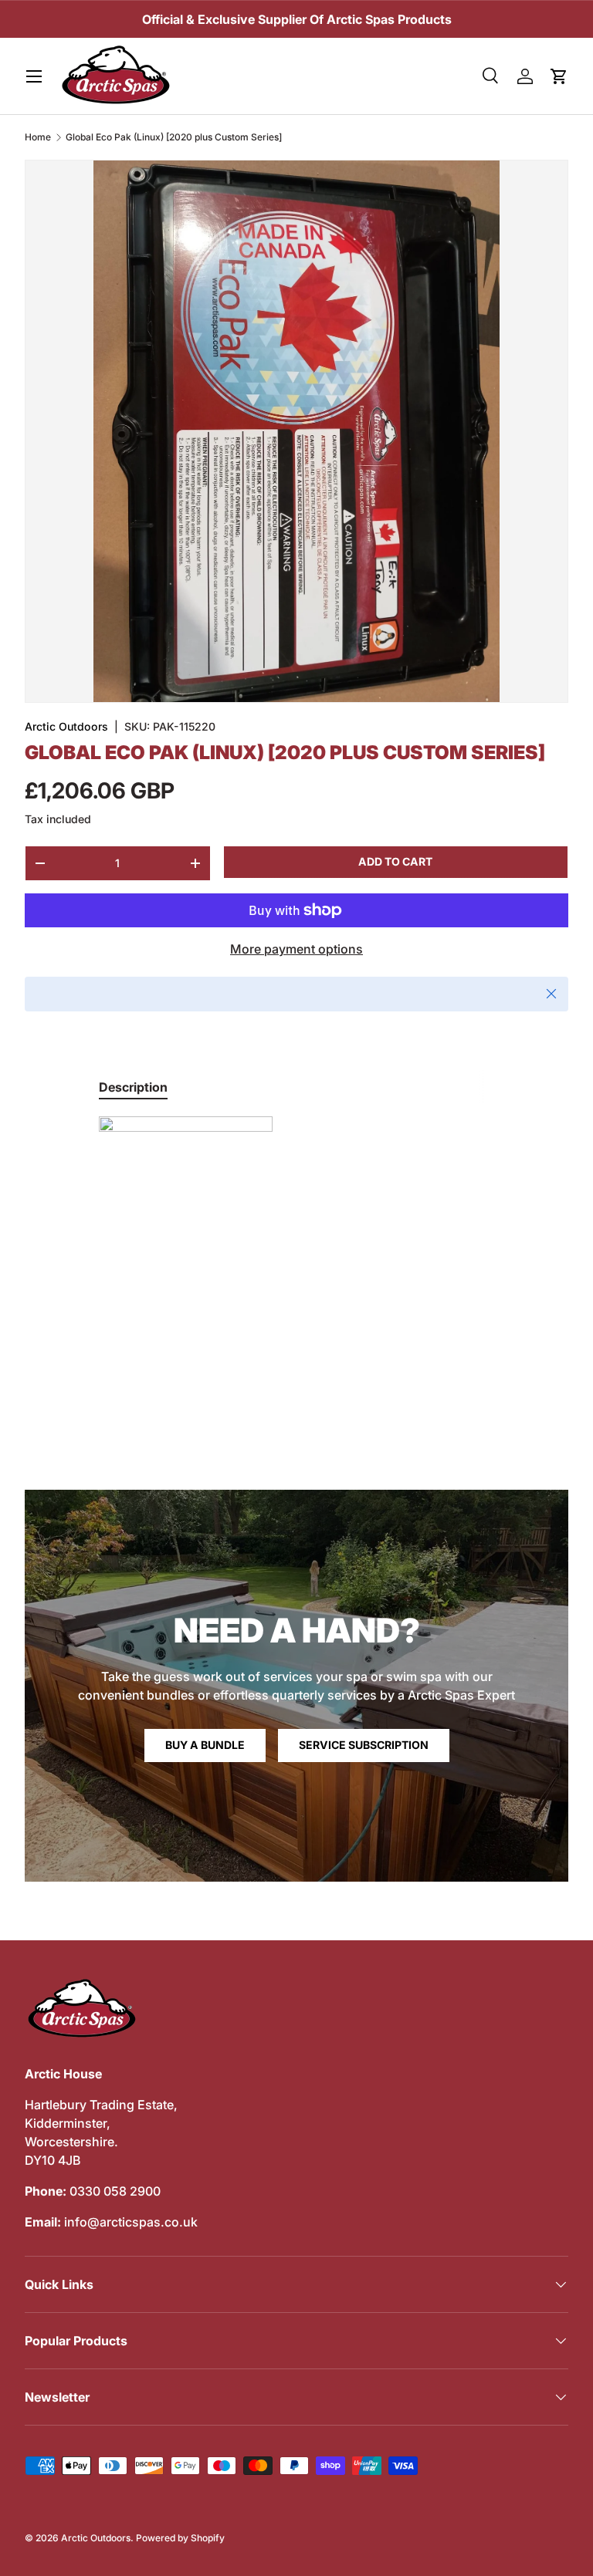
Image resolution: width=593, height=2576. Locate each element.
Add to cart (395, 861)
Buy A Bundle (205, 1745)
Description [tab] (133, 1087)
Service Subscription (364, 1745)
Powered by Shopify (180, 2538)
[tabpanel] (296, 1232)
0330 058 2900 (115, 2191)
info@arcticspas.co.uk (131, 2222)
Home (38, 137)
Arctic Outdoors (66, 726)
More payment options (296, 949)
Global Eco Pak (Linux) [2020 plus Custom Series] (174, 137)
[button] (559, 76)
